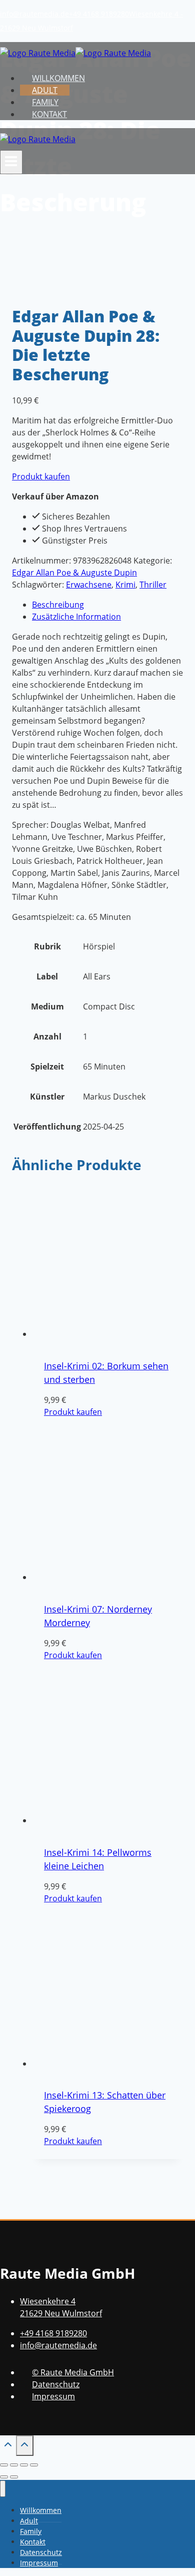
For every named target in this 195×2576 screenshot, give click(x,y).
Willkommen (58, 78)
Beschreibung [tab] (58, 605)
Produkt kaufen (41, 476)
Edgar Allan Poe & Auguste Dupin (74, 573)
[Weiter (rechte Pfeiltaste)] (14, 2477)
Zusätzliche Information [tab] (76, 617)
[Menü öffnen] (11, 162)
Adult (45, 90)
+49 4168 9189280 (99, 14)
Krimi (125, 585)
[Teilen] (24, 2465)
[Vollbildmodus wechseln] (14, 2465)
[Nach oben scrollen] (8, 2447)
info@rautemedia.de (34, 14)
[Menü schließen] (3, 2489)
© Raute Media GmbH (73, 2372)
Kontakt (49, 114)
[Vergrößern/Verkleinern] (4, 2465)
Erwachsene (89, 585)
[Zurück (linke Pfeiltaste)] (4, 2477)
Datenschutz (56, 2384)
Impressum (53, 2396)
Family (45, 102)
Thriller (153, 585)
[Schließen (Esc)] (34, 2465)
